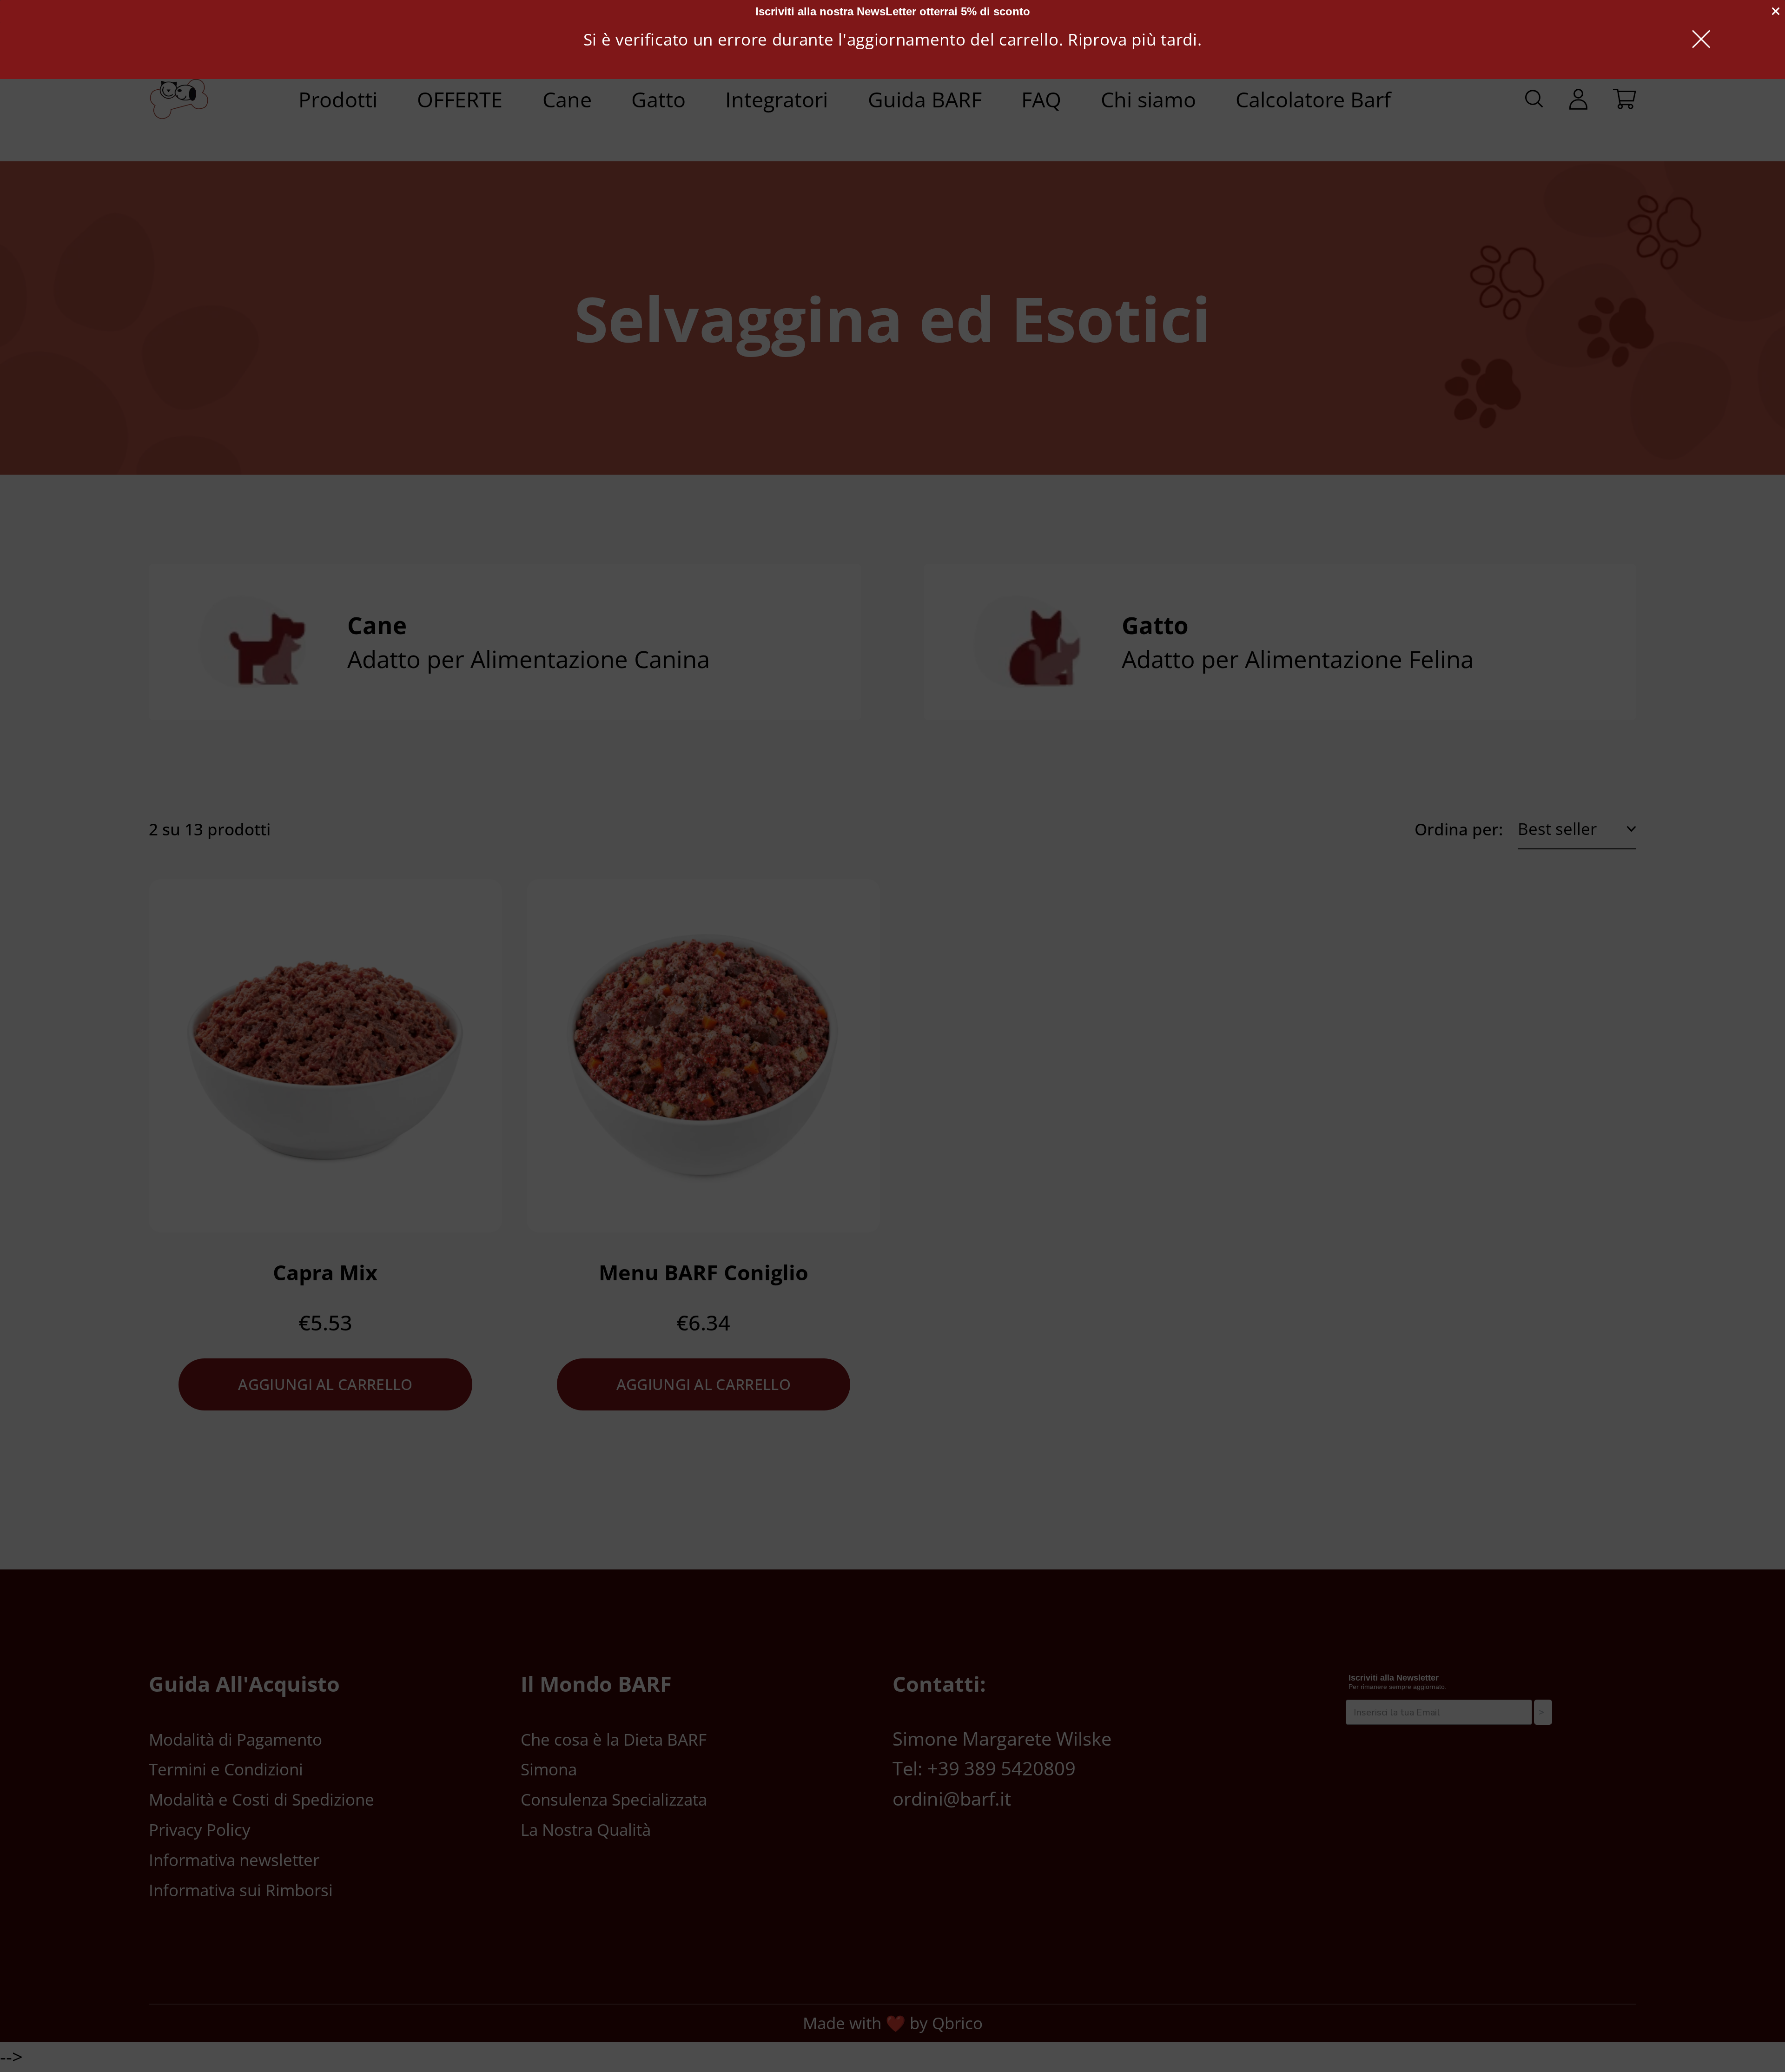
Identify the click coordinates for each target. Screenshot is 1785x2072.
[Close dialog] (1776, 11)
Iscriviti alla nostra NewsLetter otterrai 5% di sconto (893, 11)
